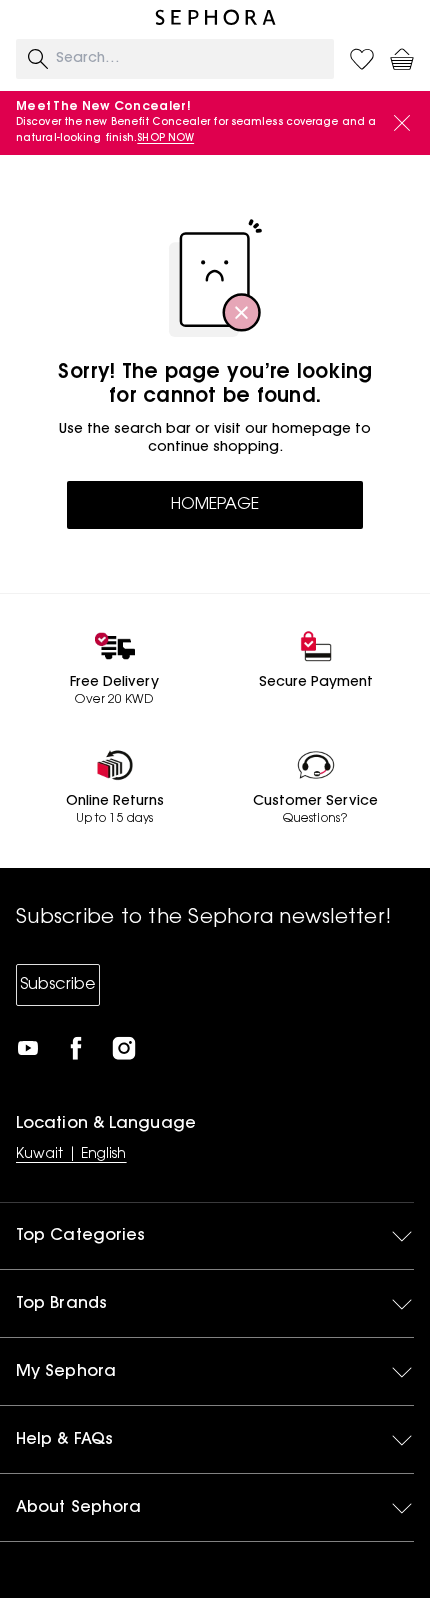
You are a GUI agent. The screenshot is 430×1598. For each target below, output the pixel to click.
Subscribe (58, 985)
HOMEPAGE (215, 505)
